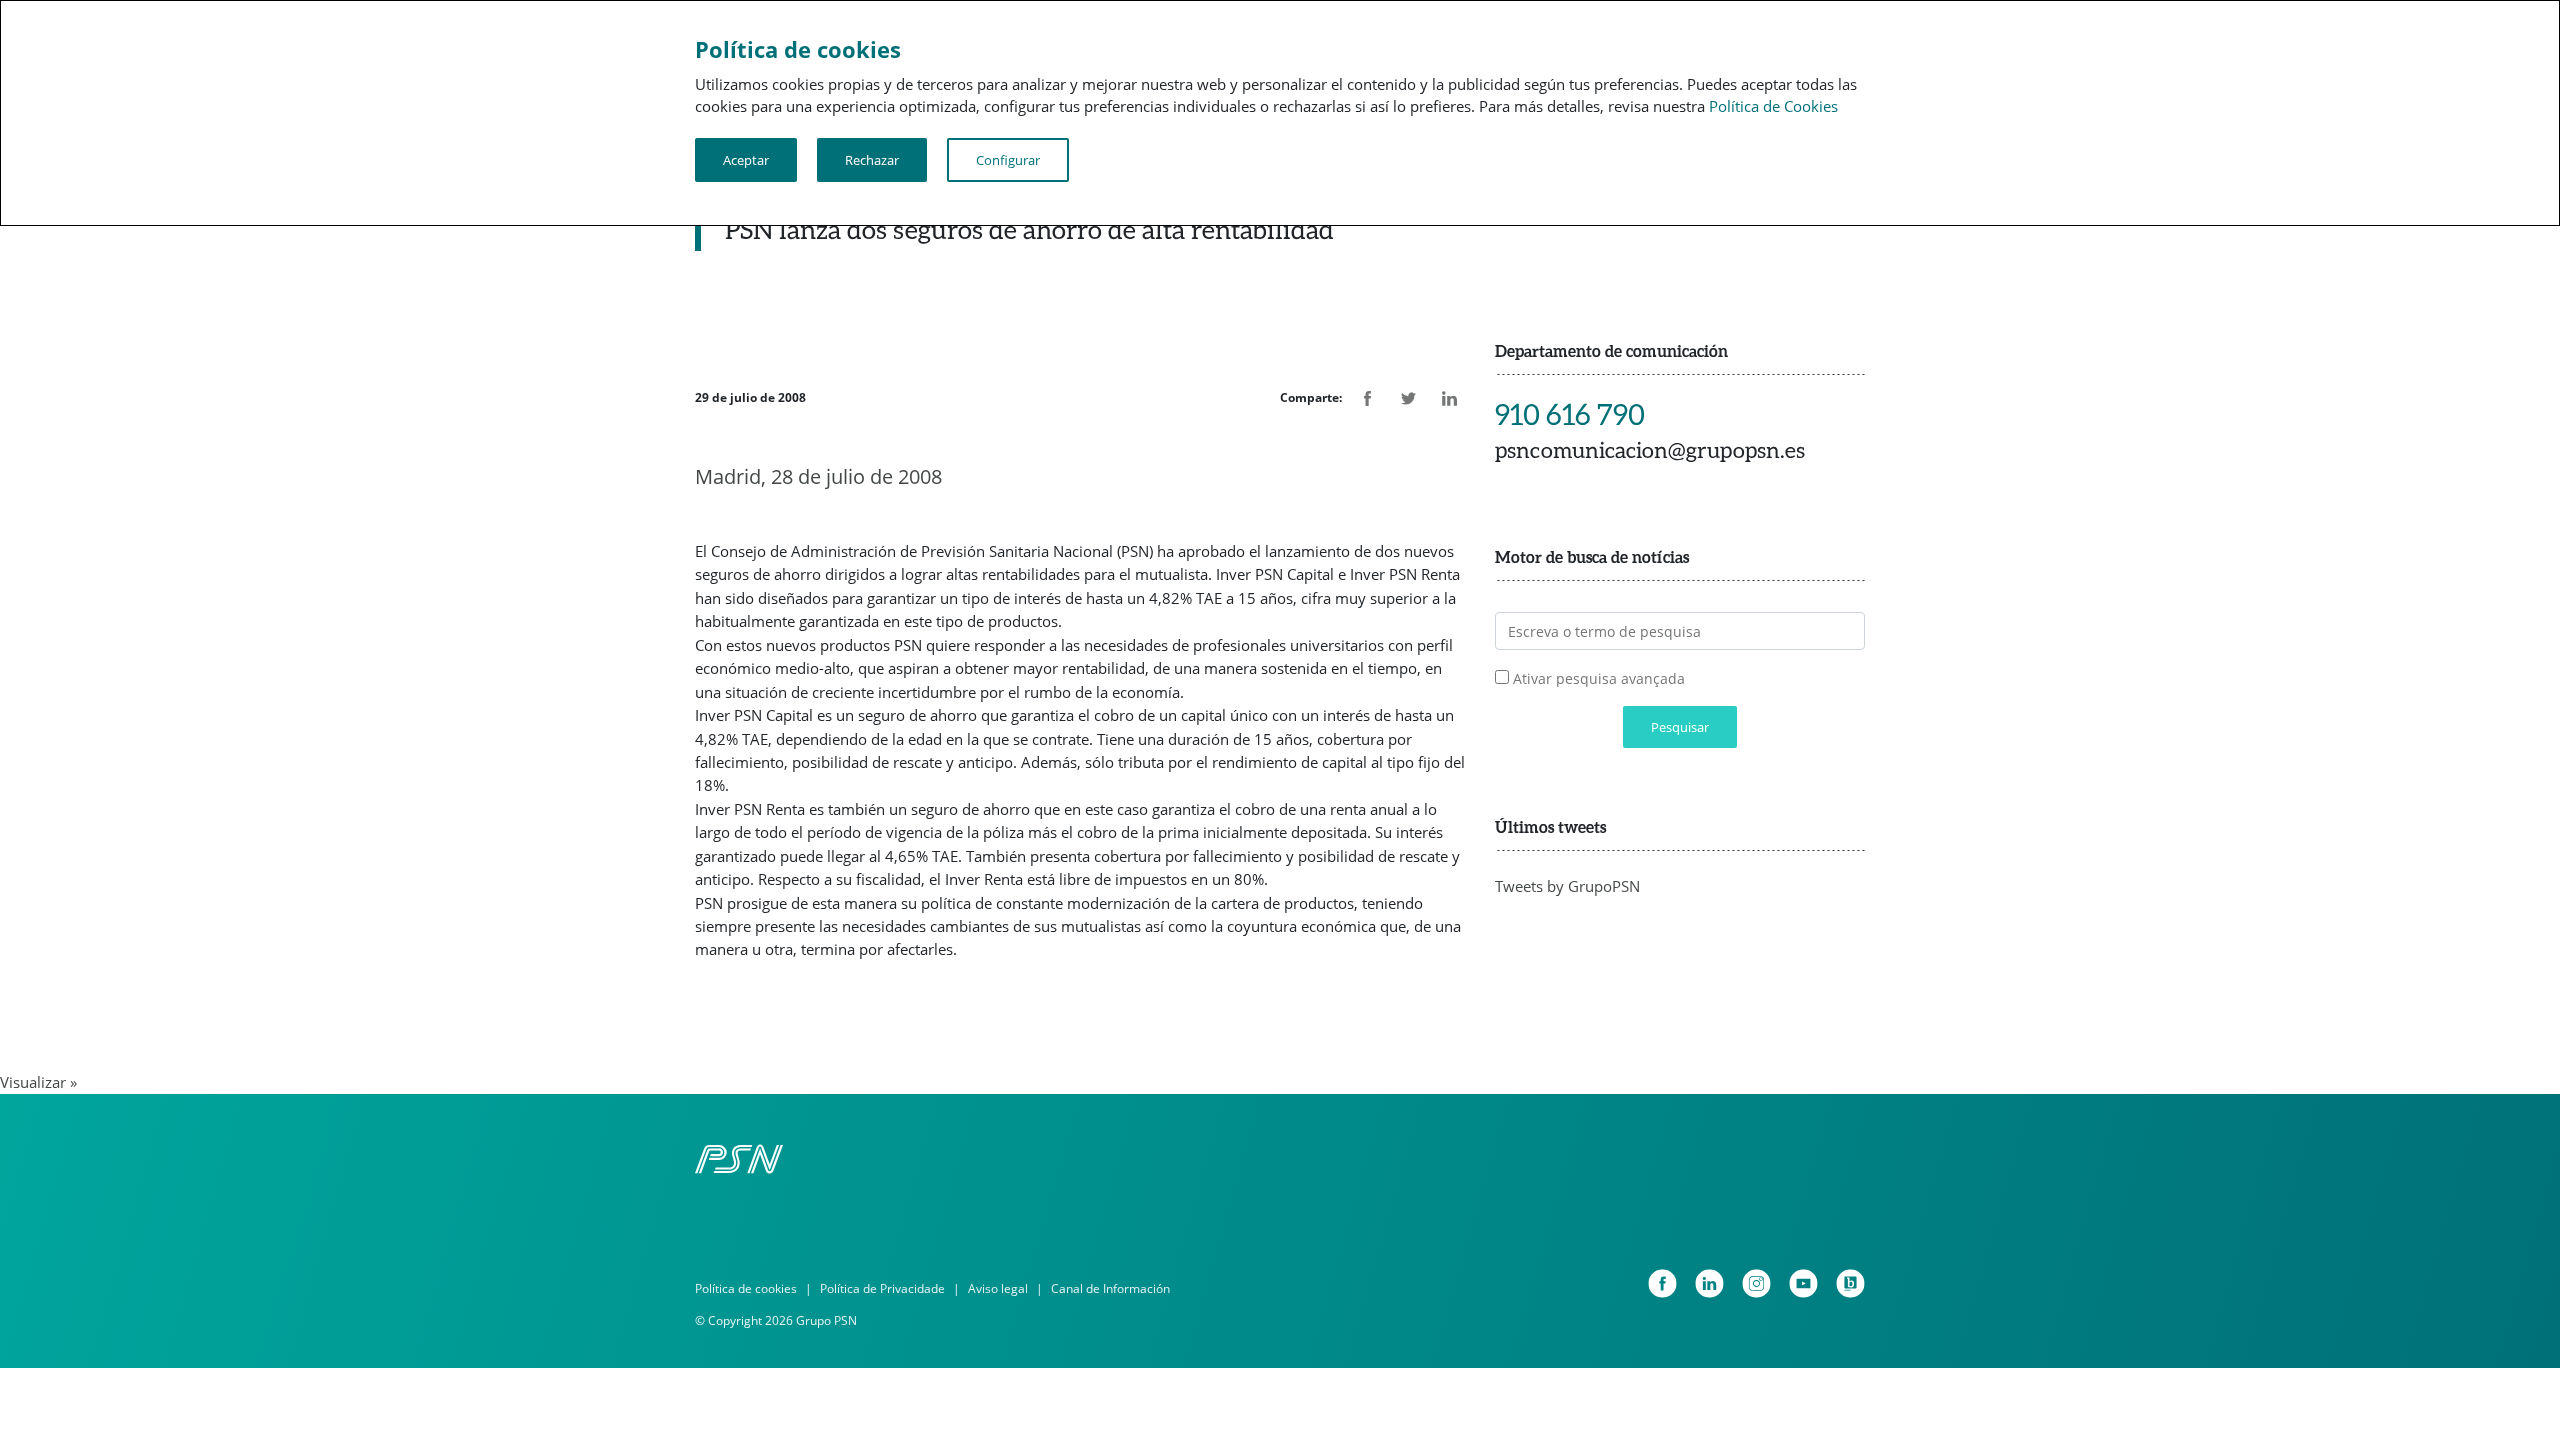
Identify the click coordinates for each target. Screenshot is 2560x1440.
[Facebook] (1662, 1283)
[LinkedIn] (1709, 1283)
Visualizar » (38, 1082)
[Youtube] (1803, 1283)
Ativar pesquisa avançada (1599, 678)
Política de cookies (746, 1288)
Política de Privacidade (882, 1288)
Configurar (1008, 160)
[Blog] (1850, 1283)
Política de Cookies (1773, 106)
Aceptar (746, 160)
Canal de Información (1110, 1288)
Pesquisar (1680, 727)
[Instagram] (1756, 1283)
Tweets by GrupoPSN (1567, 886)
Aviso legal (998, 1288)
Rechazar (872, 160)
